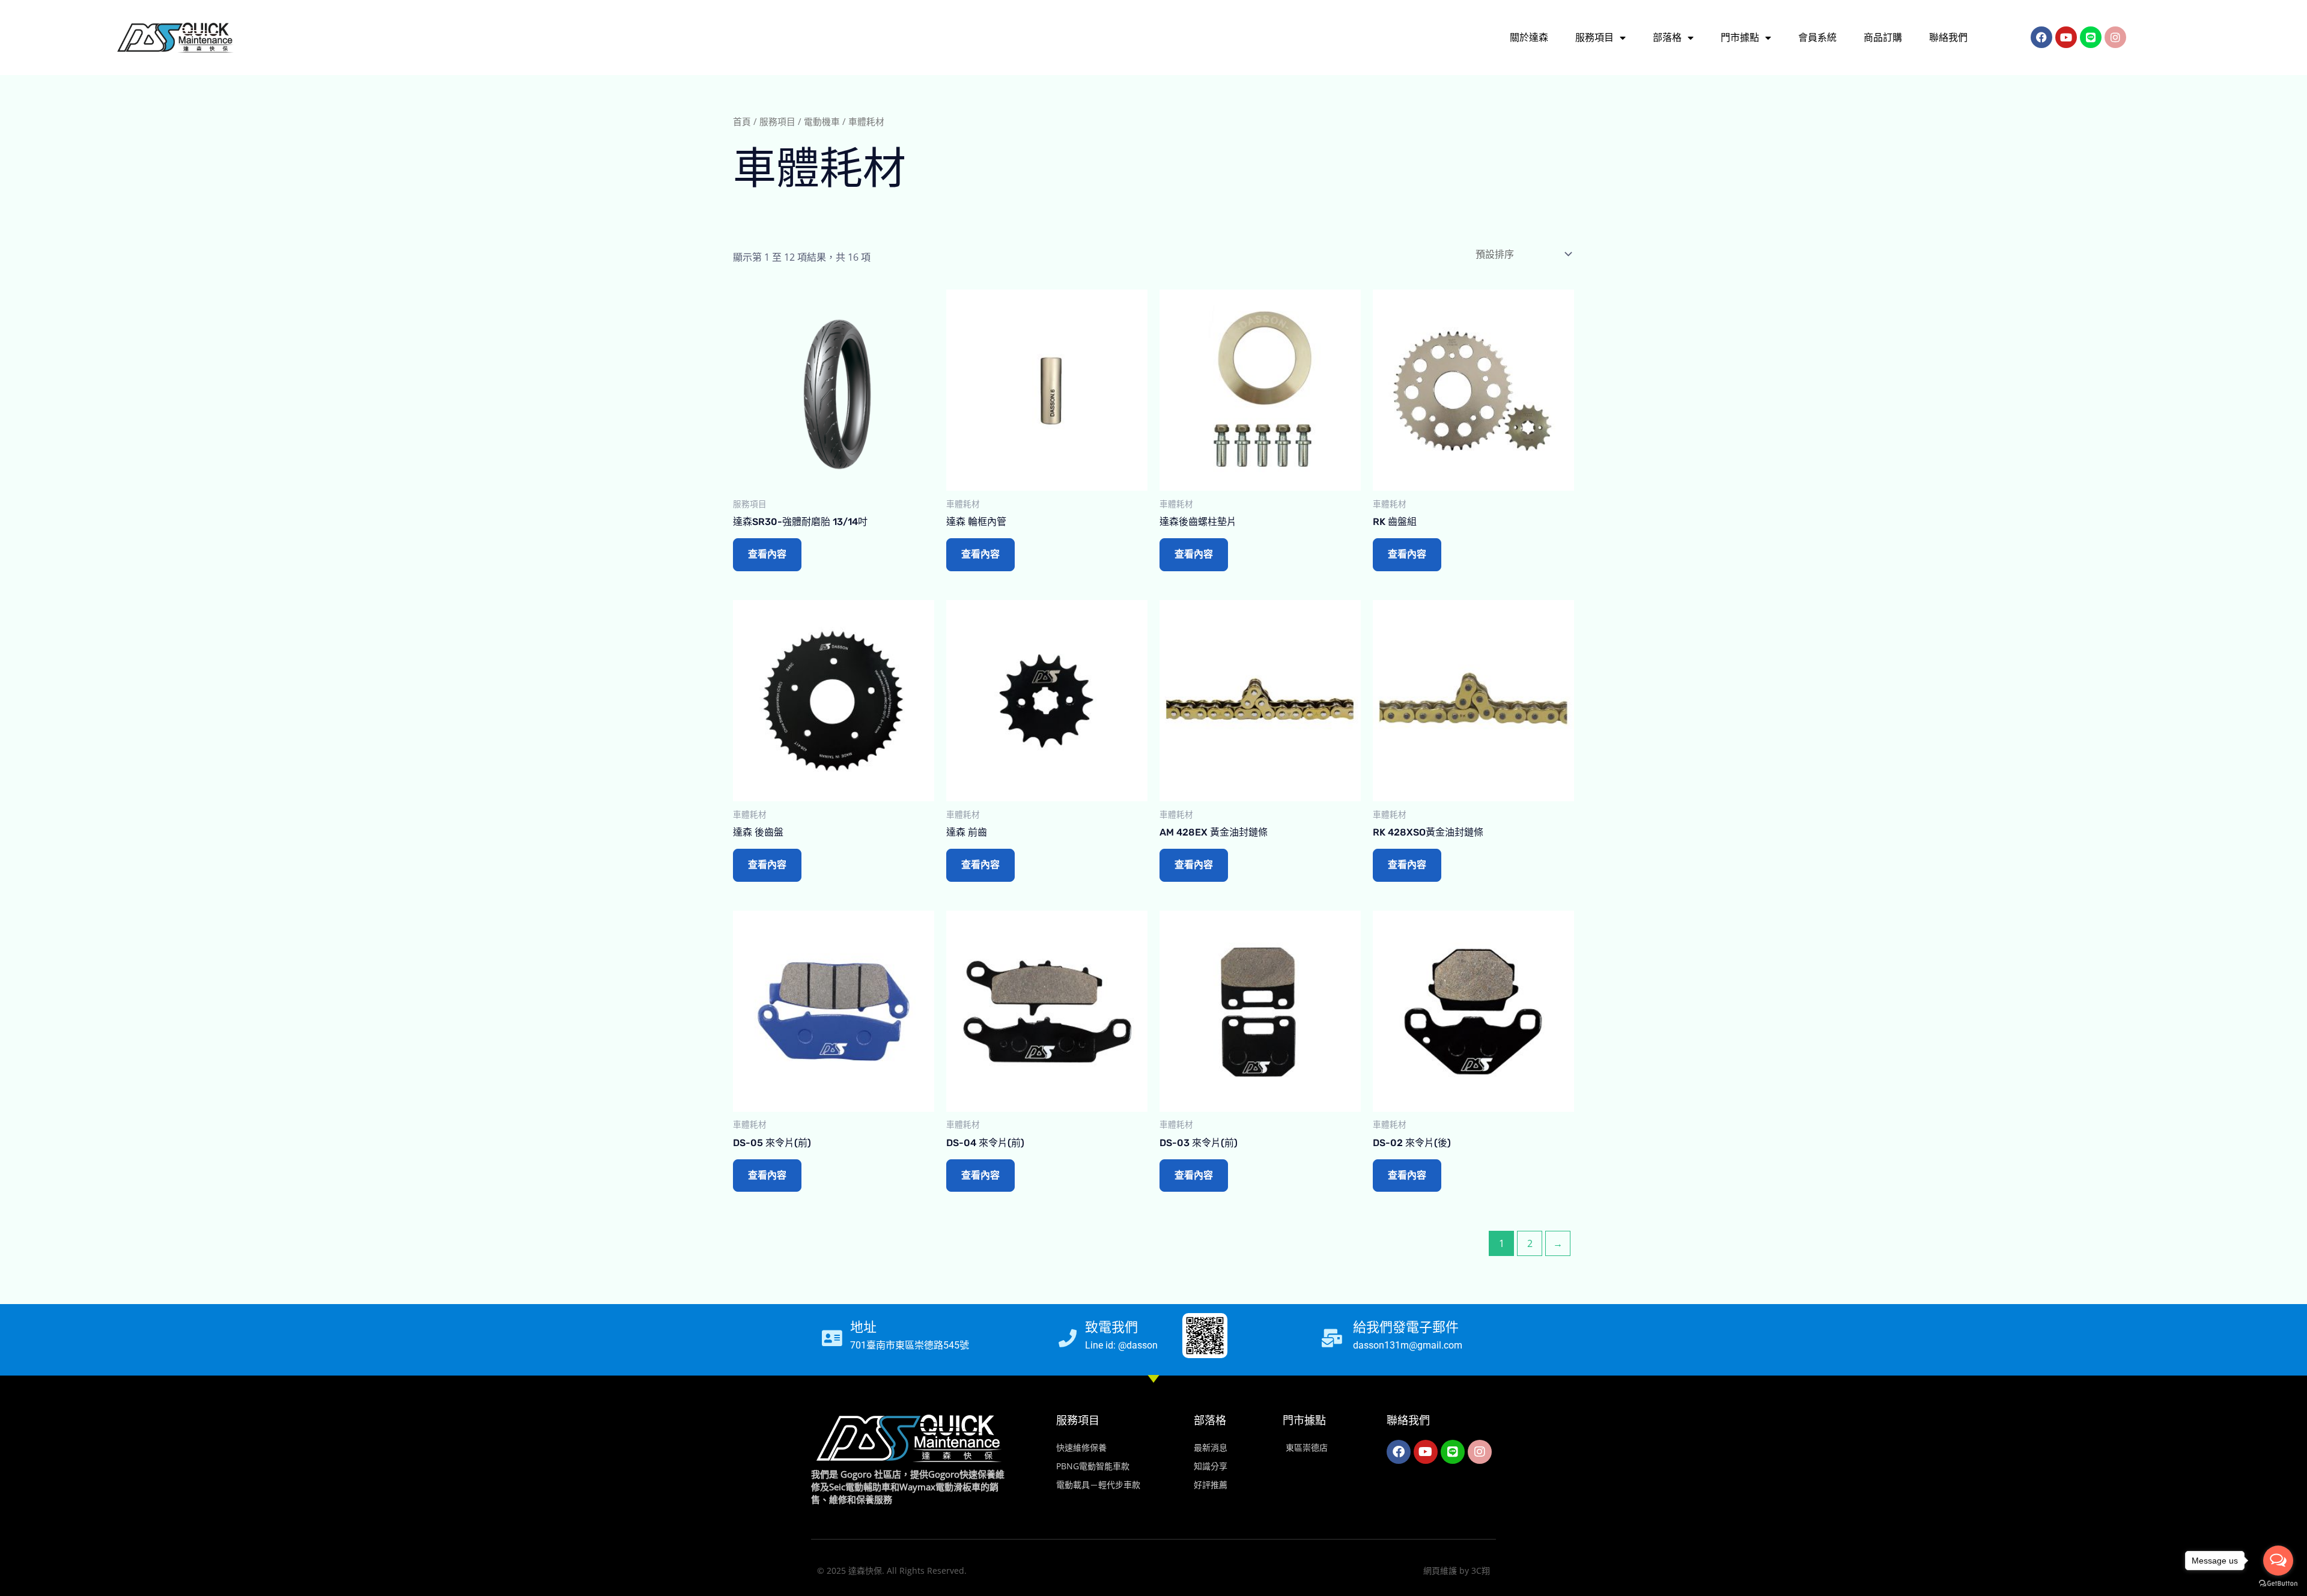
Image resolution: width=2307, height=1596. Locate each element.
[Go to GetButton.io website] (2278, 1584)
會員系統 (1817, 38)
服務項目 (1594, 38)
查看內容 (767, 554)
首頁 (742, 121)
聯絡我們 (1948, 38)
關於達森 (1529, 38)
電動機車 (822, 121)
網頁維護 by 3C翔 (1457, 1570)
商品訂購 (1883, 38)
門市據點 (1740, 38)
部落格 (1667, 38)
